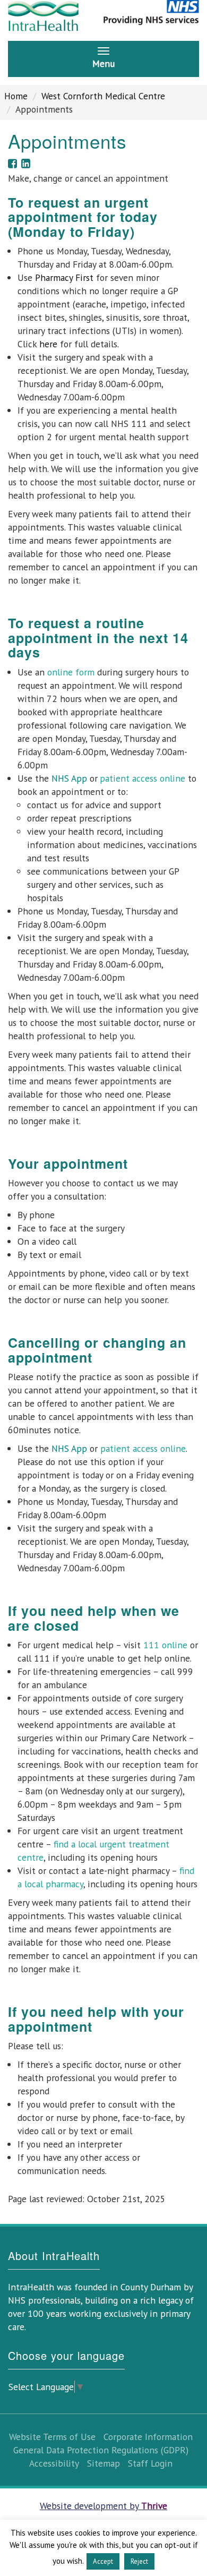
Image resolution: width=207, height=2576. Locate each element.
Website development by (103, 2506)
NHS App (69, 778)
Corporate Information (148, 2437)
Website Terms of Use (52, 2437)
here (48, 344)
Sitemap (103, 2463)
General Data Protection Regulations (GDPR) (101, 2450)
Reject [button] (139, 2561)
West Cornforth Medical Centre (103, 96)
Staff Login (150, 2463)
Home (16, 96)
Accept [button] (103, 2561)
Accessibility (54, 2463)
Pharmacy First (64, 277)
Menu (103, 63)
